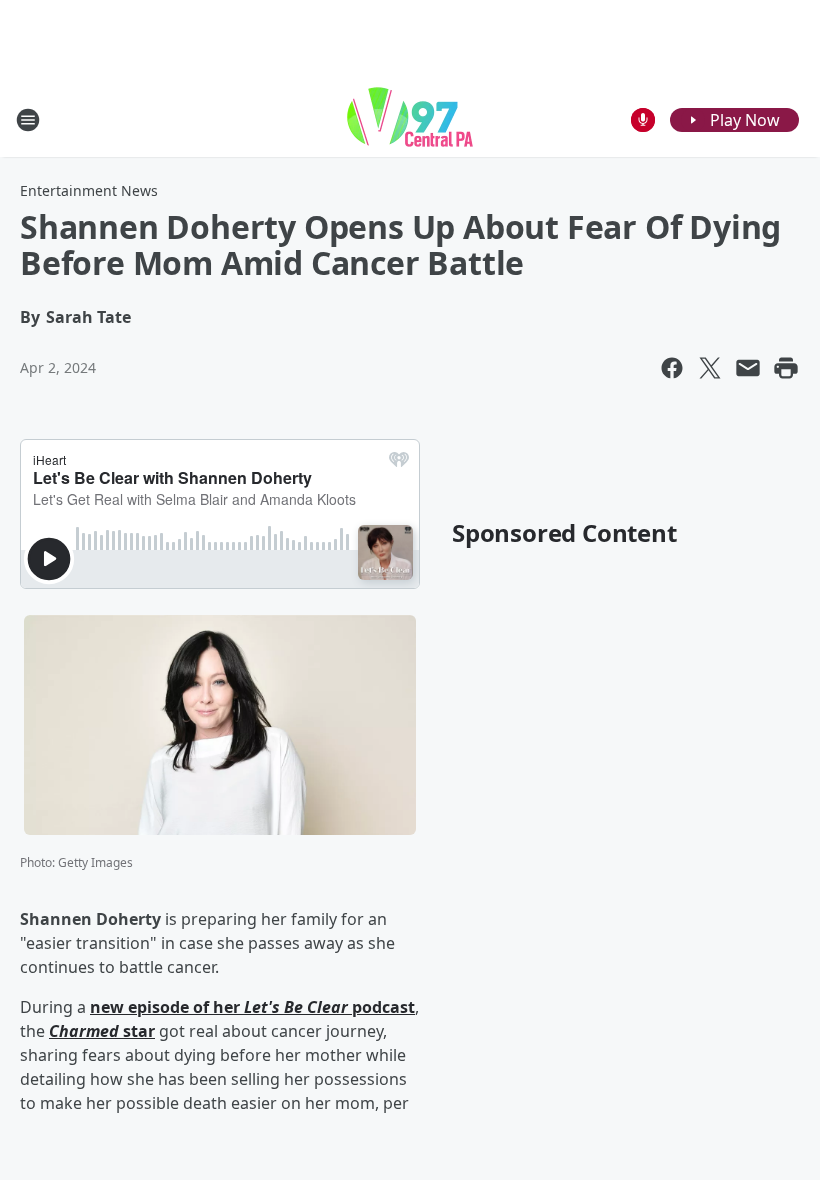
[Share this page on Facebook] (672, 368)
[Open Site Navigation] (28, 120)
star (137, 1031)
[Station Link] (410, 119)
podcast (381, 1007)
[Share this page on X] (710, 368)
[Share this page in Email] (748, 368)
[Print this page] (786, 368)
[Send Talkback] (643, 120)
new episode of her (167, 1007)
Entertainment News (89, 190)
